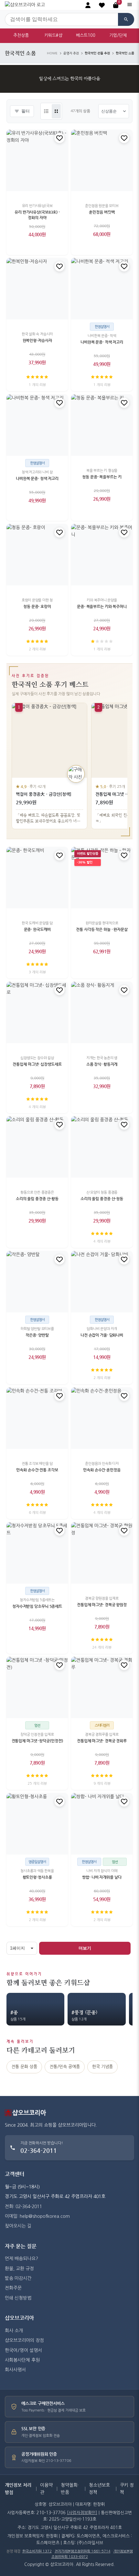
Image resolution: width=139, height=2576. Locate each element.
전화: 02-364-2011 (23, 2207)
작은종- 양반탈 (37, 1335)
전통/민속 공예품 (65, 2067)
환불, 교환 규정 (19, 2269)
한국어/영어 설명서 (23, 2350)
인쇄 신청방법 (18, 2298)
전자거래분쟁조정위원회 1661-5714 (83, 2551)
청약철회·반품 (70, 2489)
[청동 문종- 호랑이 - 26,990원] (37, 555)
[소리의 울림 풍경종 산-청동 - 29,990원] (102, 1147)
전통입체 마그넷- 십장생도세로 (37, 1064)
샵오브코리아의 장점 (24, 2340)
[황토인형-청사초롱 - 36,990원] (37, 1824)
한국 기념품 (102, 2067)
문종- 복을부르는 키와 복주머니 (102, 606)
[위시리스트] (59, 138)
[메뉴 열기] (130, 5)
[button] (102, 5)
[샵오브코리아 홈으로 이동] (25, 5)
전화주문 (13, 2288)
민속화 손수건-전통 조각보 (37, 1470)
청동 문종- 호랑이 (37, 606)
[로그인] (88, 5)
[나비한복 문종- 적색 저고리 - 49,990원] (102, 289)
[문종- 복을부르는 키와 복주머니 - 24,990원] (102, 555)
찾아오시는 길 (18, 2226)
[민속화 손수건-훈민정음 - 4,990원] (102, 1418)
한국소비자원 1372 (37, 2551)
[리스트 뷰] (46, 111)
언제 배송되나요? (21, 2259)
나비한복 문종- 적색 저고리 (102, 342)
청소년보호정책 (99, 2489)
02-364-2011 (39, 2150)
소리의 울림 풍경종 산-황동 (37, 1199)
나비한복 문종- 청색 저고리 (37, 478)
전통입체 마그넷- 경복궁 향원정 (102, 1605)
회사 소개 (14, 2331)
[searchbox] (61, 19)
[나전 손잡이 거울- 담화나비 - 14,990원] (102, 1282)
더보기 (85, 1948)
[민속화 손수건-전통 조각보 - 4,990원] (37, 1418)
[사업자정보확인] (82, 2513)
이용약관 (46, 2489)
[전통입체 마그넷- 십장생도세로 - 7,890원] (37, 1012)
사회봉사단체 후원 (22, 2360)
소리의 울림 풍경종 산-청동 (102, 1199)
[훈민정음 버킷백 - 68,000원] (102, 160)
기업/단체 (118, 35)
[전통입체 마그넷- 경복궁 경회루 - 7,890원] (102, 1687)
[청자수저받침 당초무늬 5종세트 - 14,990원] (37, 1553)
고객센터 (15, 2174)
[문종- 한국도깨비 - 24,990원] (37, 878)
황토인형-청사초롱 (37, 1877)
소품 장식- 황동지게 (102, 1064)
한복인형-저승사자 (37, 341)
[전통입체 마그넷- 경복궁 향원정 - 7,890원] (102, 1553)
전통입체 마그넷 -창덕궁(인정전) (37, 1741)
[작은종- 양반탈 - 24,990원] (37, 1282)
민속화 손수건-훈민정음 (102, 1470)
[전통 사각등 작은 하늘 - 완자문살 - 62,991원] (102, 878)
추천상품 (21, 35)
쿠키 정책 (127, 2489)
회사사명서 (15, 2370)
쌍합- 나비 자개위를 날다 (102, 1877)
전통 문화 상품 (24, 2067)
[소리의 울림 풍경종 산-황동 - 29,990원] (37, 1147)
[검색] (126, 19)
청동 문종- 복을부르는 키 (102, 477)
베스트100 (86, 35)
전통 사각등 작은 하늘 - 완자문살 (102, 929)
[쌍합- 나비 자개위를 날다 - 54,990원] (102, 1824)
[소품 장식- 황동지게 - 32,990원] (102, 1012)
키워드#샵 (53, 35)
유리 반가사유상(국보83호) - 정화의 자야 (37, 215)
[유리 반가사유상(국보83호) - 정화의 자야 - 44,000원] (37, 160)
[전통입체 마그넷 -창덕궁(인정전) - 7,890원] (37, 1687)
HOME (52, 53)
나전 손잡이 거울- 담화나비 (102, 1335)
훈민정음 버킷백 (102, 212)
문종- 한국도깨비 (37, 929)
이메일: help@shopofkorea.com (37, 2216)
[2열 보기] (56, 111)
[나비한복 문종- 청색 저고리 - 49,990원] (37, 425)
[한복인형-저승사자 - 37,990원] (37, 289)
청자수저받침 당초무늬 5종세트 (37, 1606)
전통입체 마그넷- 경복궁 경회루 (102, 1741)
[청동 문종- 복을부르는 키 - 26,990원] (102, 425)
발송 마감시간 (18, 2278)
